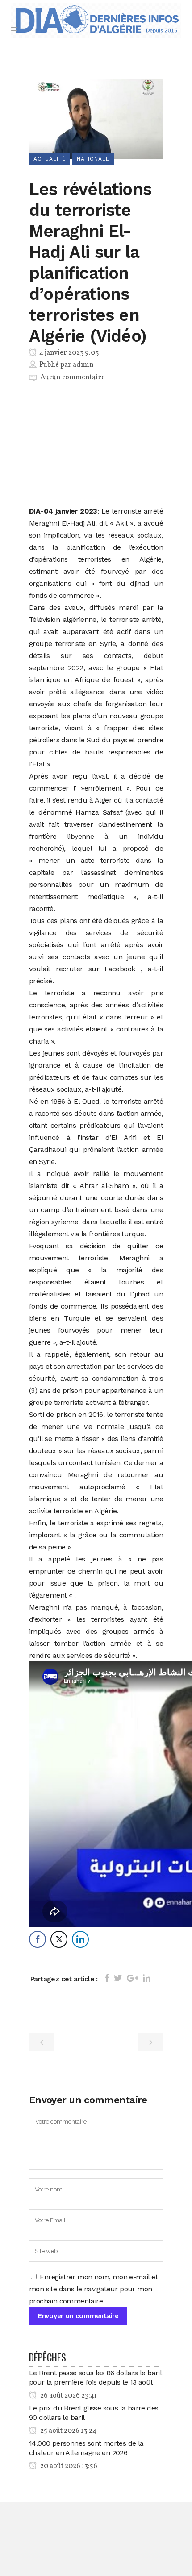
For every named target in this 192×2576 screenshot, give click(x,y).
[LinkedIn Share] (80, 1939)
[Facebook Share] (38, 1939)
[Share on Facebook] (107, 1978)
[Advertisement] (96, 446)
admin (83, 365)
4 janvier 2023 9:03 (68, 353)
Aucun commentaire (73, 377)
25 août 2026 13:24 (68, 2431)
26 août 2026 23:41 (68, 2396)
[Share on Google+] (133, 1978)
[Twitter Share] (59, 1939)
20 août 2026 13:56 (68, 2466)
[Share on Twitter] (118, 1978)
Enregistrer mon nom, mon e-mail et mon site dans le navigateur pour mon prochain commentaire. (93, 2289)
